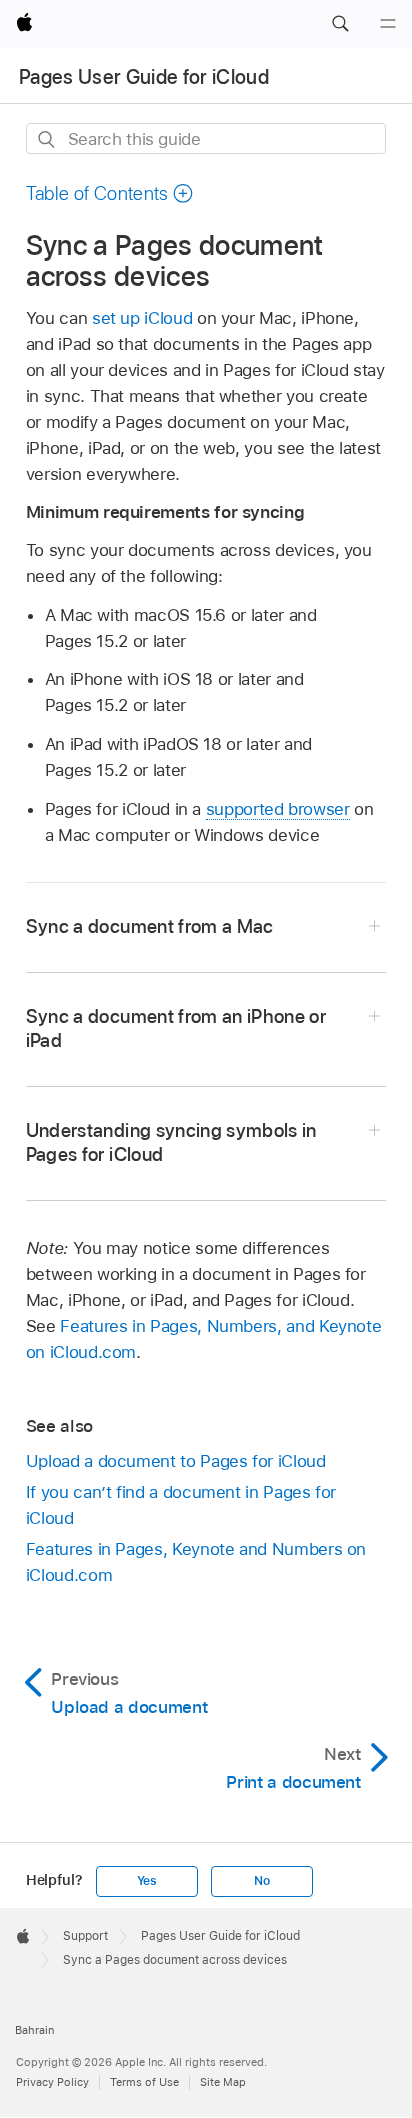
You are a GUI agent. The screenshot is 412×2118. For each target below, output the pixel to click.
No (262, 1881)
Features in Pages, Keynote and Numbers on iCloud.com (196, 1562)
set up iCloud (142, 318)
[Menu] (388, 24)
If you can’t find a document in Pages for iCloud (181, 1505)
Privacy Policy (52, 2082)
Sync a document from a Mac (150, 926)
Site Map (223, 2082)
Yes (147, 1881)
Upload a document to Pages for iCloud (176, 1461)
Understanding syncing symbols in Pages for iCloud (171, 1142)
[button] (340, 24)
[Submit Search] (47, 139)
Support (85, 1936)
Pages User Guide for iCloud (144, 77)
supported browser (278, 809)
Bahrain (34, 2030)
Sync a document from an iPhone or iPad (176, 1028)
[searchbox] (206, 138)
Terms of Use (144, 2082)
